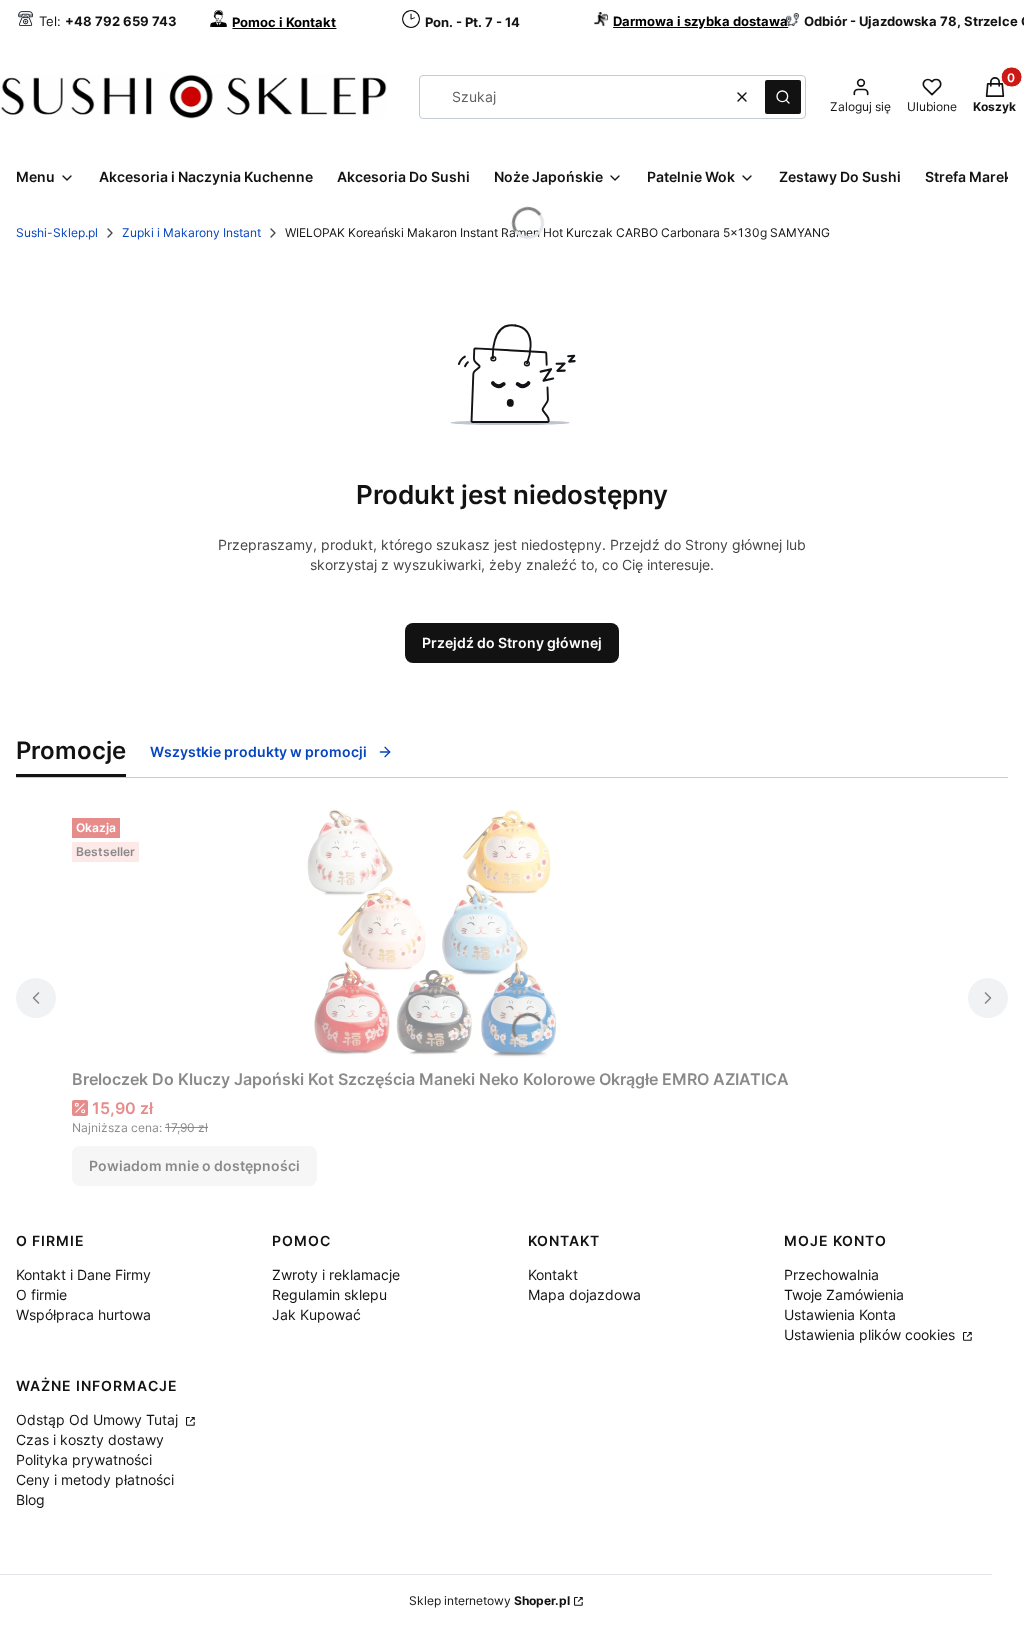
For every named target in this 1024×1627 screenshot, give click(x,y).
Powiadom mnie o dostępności (194, 1165)
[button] (783, 97)
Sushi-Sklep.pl (57, 232)
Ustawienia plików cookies (871, 1334)
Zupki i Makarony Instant (191, 232)
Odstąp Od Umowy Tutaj (99, 1419)
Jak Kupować (316, 1314)
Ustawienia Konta (840, 1314)
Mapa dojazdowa (584, 1294)
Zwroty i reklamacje (336, 1274)
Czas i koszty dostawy (90, 1439)
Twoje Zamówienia (844, 1294)
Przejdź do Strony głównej (512, 642)
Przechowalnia (831, 1274)
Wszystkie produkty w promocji (258, 751)
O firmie (41, 1294)
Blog (30, 1499)
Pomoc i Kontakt (284, 22)
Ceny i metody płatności (95, 1479)
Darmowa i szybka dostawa (700, 21)
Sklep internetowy (489, 1600)
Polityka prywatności (84, 1459)
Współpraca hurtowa (83, 1314)
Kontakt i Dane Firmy (83, 1274)
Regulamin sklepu (329, 1294)
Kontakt (553, 1274)
